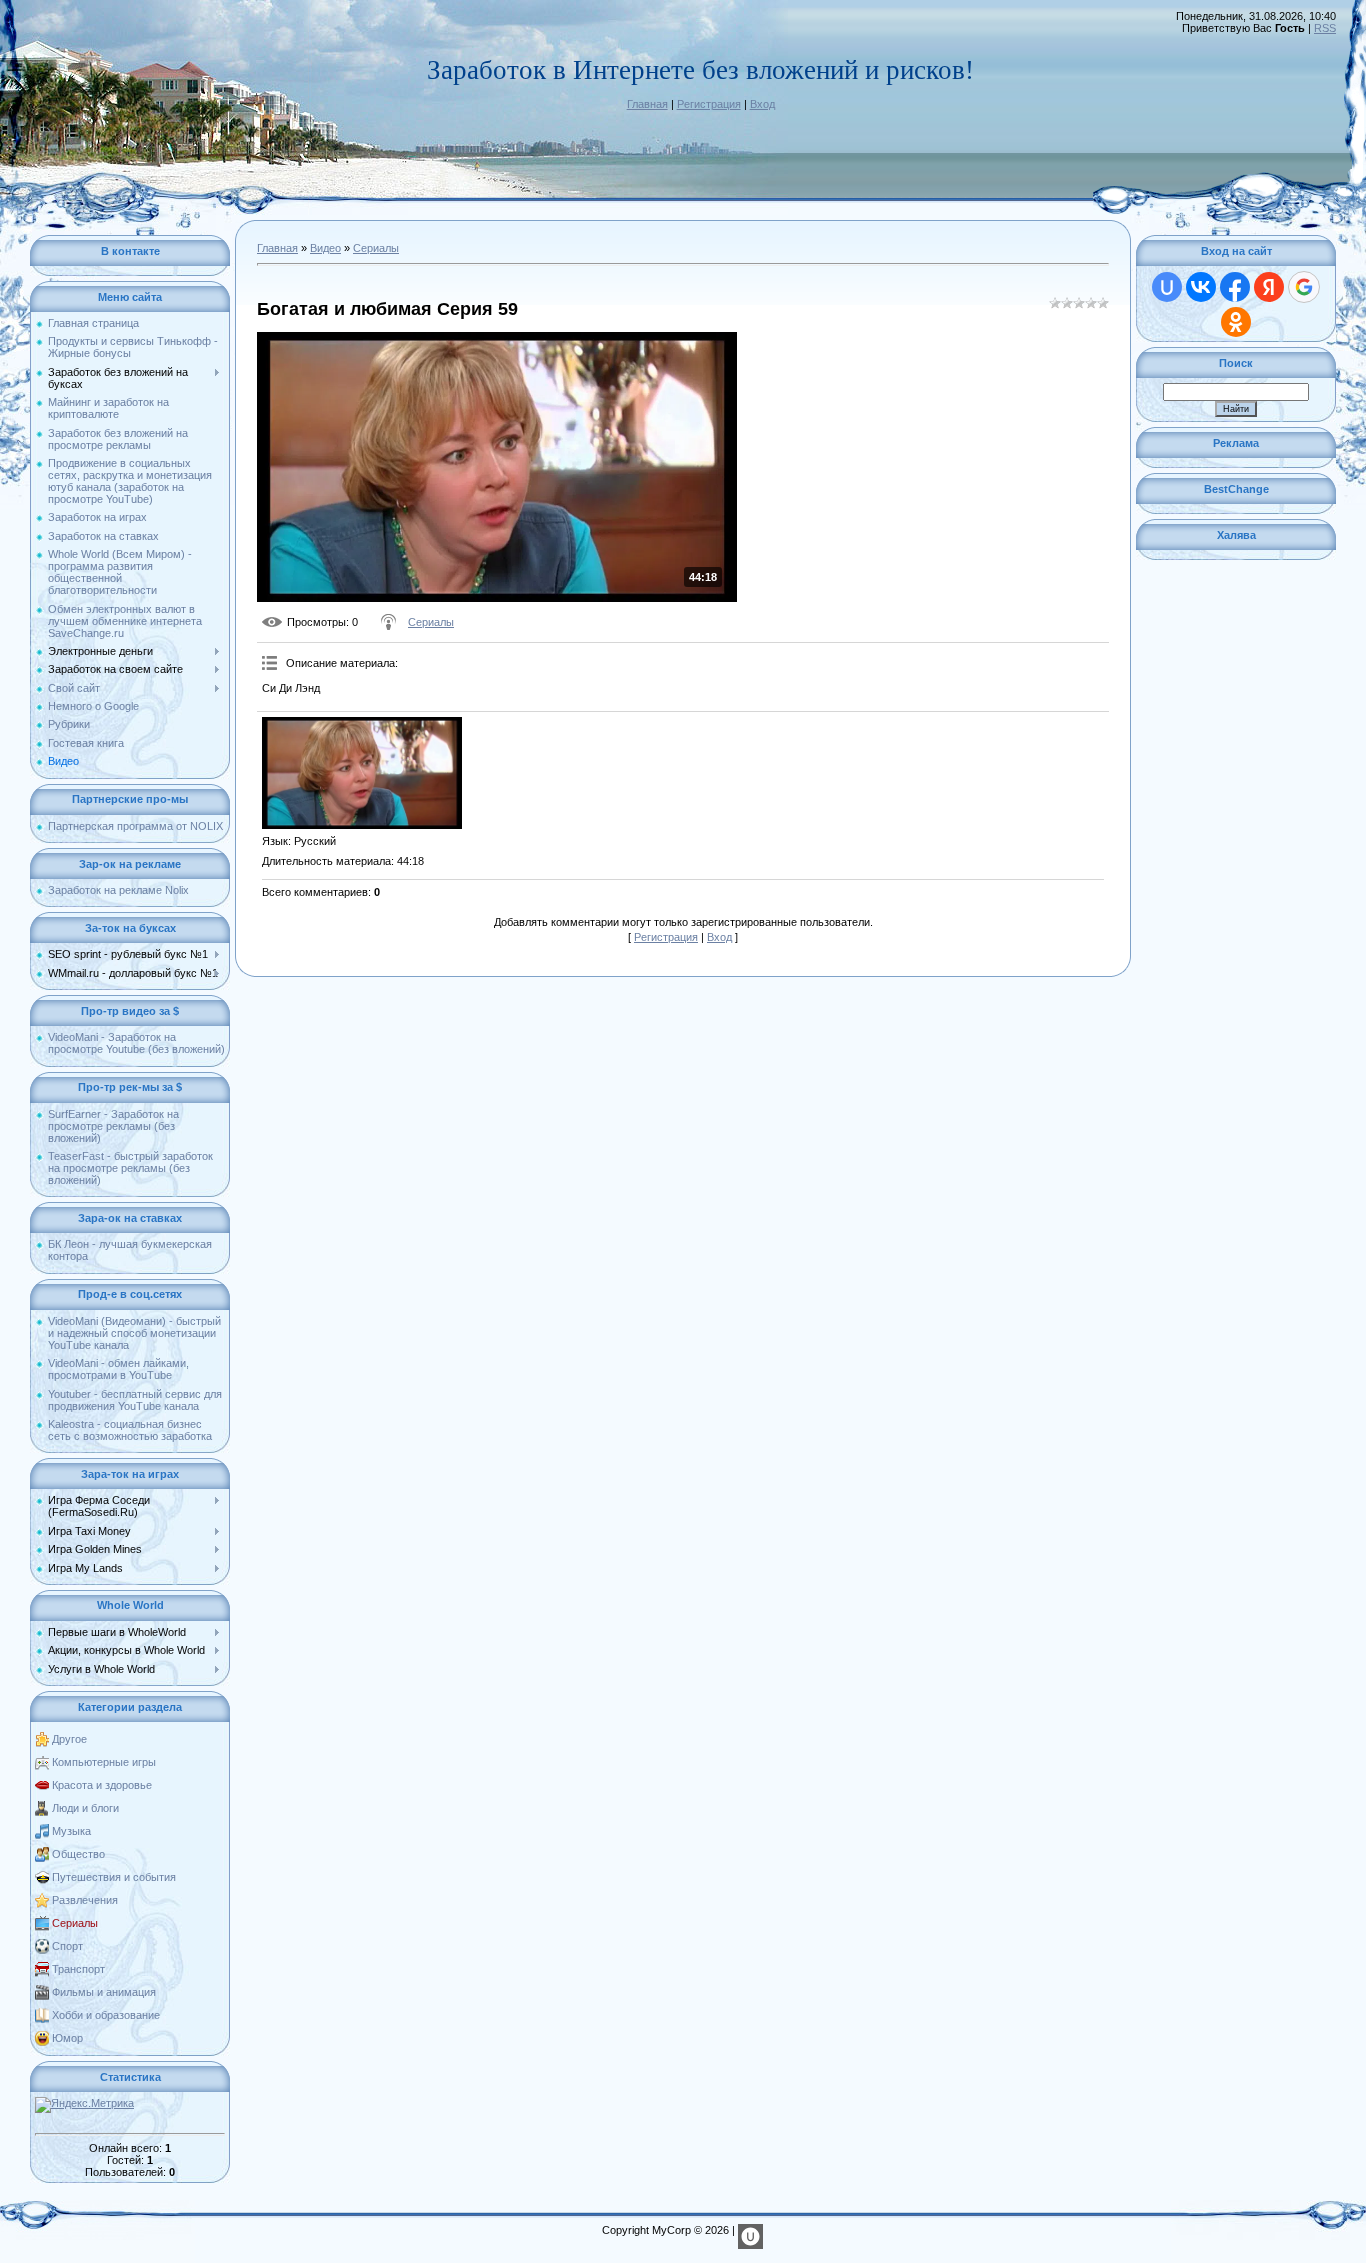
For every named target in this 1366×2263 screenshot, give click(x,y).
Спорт (67, 1946)
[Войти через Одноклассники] (1236, 322)
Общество (78, 1854)
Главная (647, 104)
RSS (1325, 28)
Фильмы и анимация (104, 1992)
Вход (762, 104)
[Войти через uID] (1167, 287)
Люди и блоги (85, 1808)
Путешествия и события (114, 1877)
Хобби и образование (106, 2015)
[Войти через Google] (1304, 287)
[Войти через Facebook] (1235, 287)
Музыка (71, 1831)
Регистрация (709, 104)
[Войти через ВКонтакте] (1201, 287)
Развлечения (85, 1900)
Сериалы (75, 1923)
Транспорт (78, 1969)
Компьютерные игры (104, 1762)
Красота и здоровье (102, 1785)
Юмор (67, 2038)
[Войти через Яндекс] (1269, 287)
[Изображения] (362, 773)
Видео (325, 248)
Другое (69, 1739)
